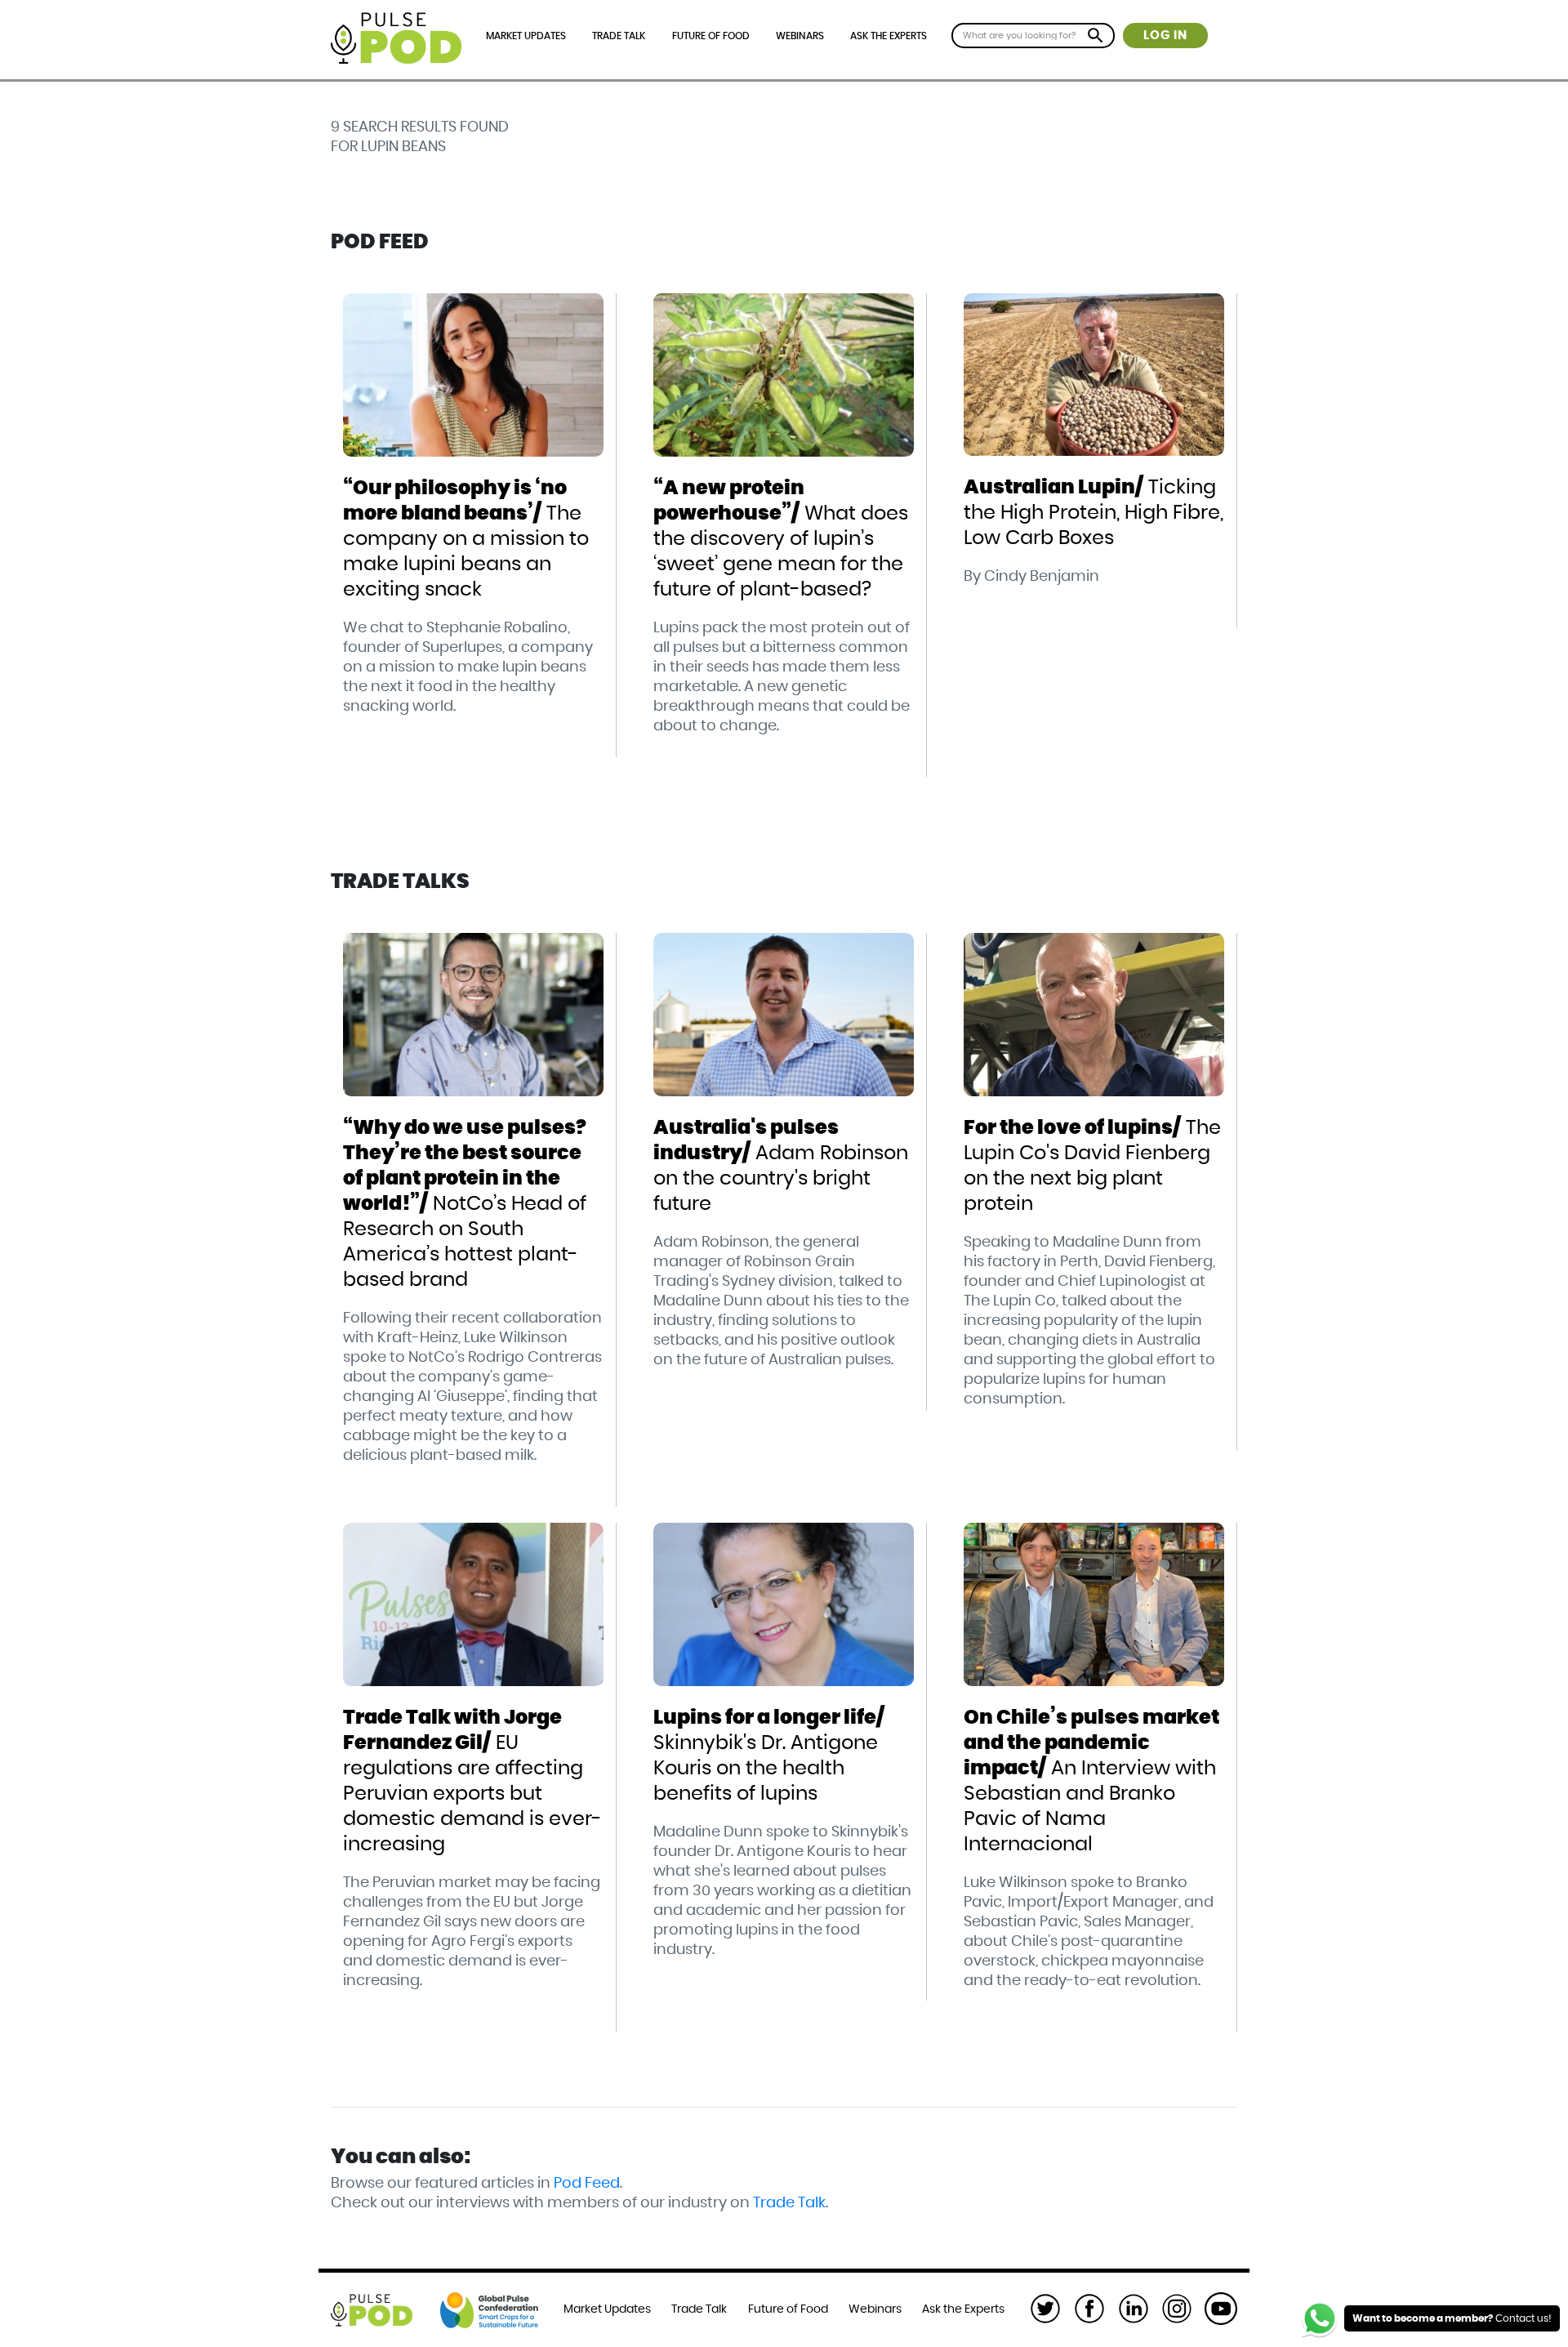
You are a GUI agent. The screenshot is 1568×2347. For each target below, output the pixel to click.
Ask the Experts (889, 36)
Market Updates (526, 36)
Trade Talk (619, 36)
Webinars (800, 36)
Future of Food (711, 36)
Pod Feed (587, 2184)
